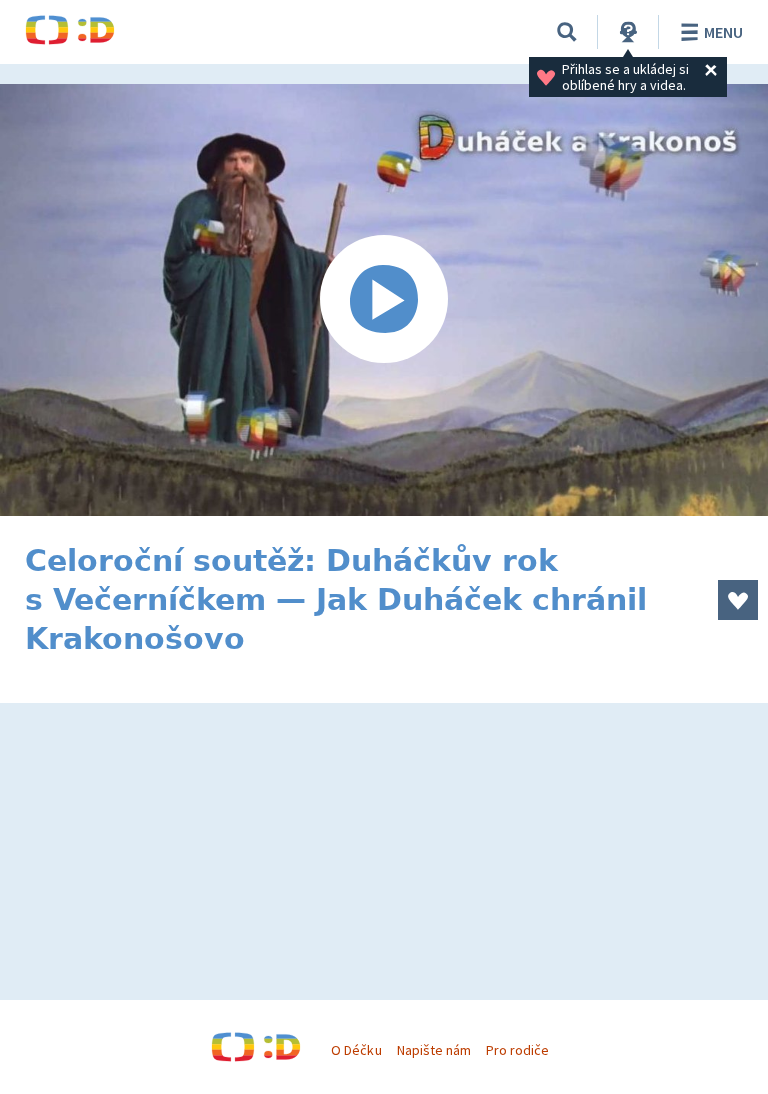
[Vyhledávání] (567, 32)
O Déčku (356, 1050)
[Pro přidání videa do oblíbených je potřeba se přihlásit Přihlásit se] (738, 600)
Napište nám (434, 1050)
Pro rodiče (517, 1050)
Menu (723, 32)
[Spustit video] (384, 300)
